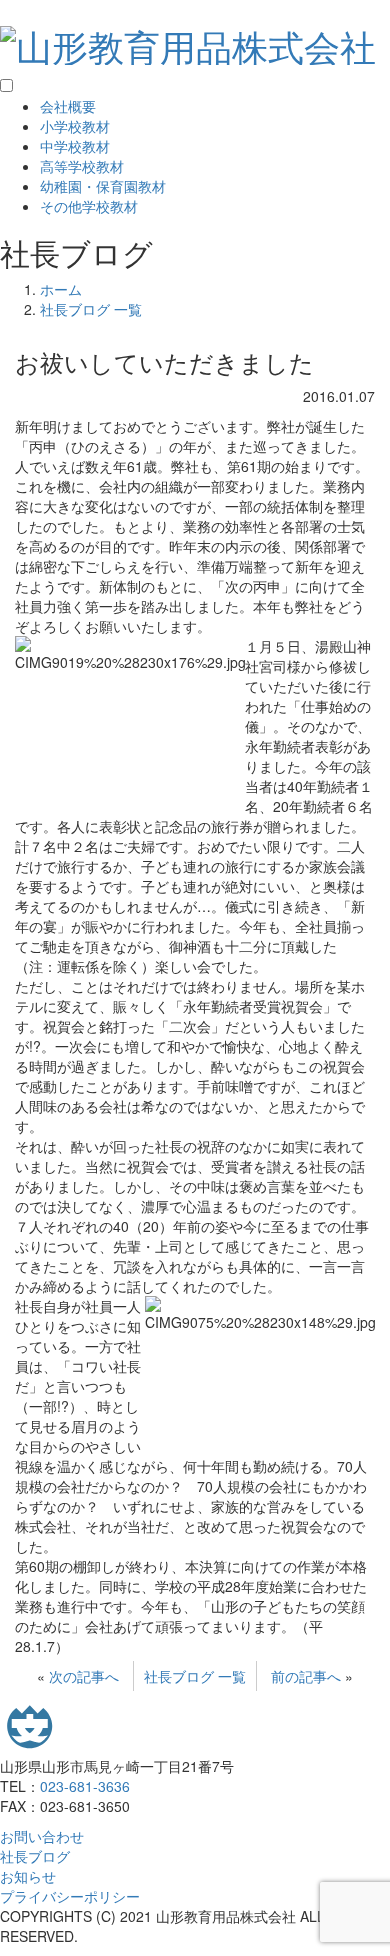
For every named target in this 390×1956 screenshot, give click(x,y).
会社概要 (68, 106)
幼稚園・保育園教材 (103, 186)
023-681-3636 (85, 1786)
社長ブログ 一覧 (195, 1676)
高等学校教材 (82, 166)
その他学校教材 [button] (89, 206)
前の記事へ (306, 1676)
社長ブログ (35, 1856)
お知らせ (28, 1876)
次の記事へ (84, 1676)
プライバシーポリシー (70, 1896)
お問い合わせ (42, 1836)
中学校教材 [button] (75, 146)
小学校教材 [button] (75, 126)
